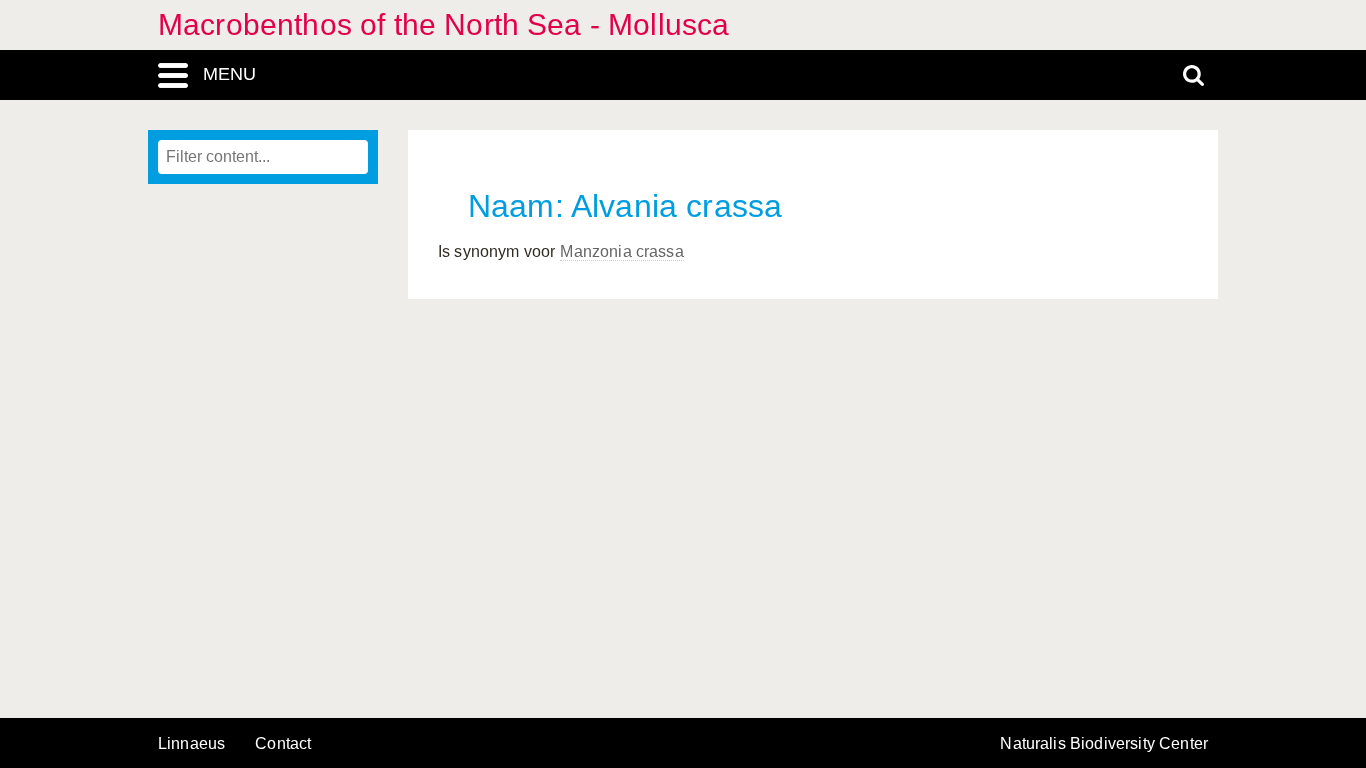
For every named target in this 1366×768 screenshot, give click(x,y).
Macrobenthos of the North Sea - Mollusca (443, 24)
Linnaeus (191, 744)
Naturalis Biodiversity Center (1104, 744)
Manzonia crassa (621, 251)
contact (283, 743)
